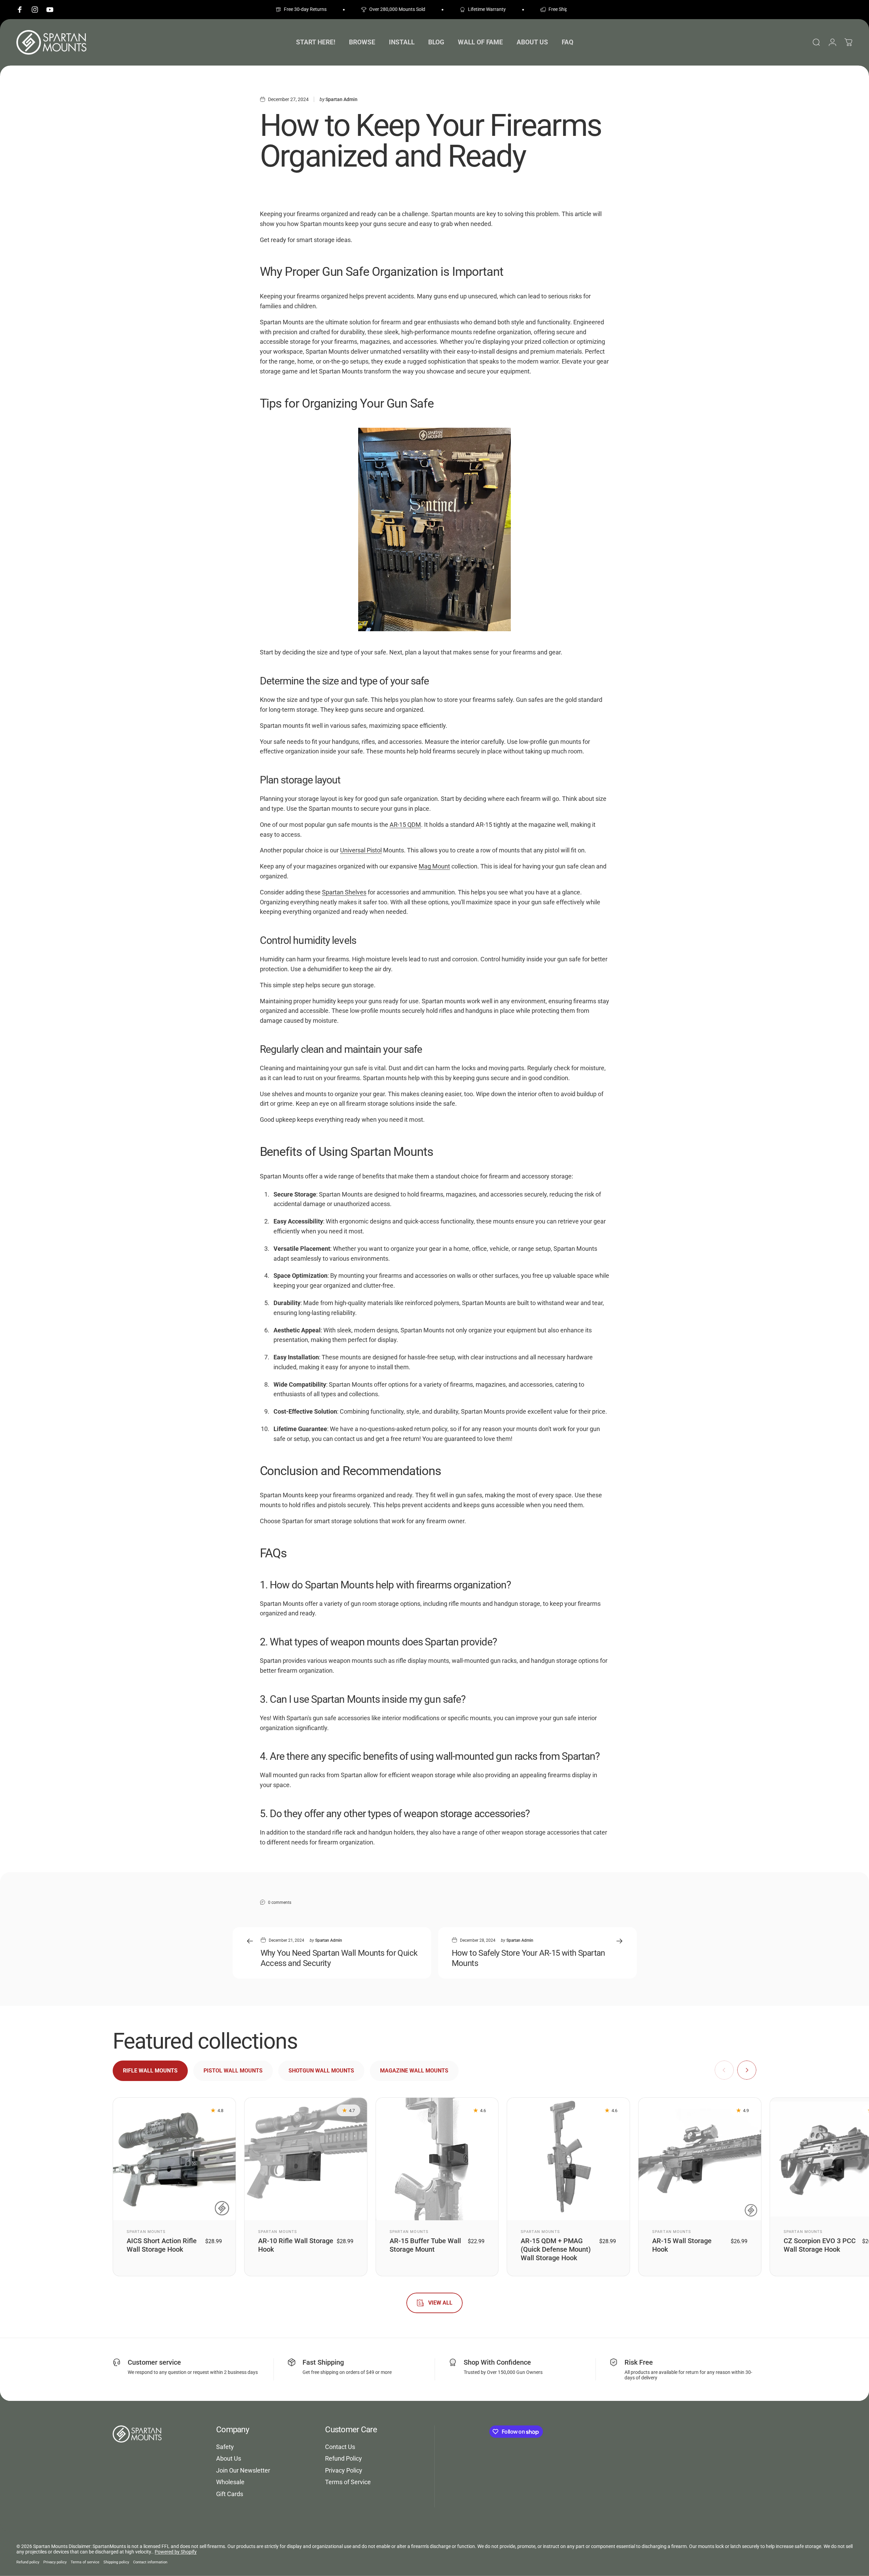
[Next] (747, 2070)
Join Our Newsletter (243, 2470)
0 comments (280, 1902)
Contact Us (340, 2447)
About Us (229, 2458)
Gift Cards (230, 2494)
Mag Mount (434, 866)
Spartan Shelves (344, 892)
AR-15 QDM (405, 825)
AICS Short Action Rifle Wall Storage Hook (162, 2245)
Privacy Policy (344, 2470)
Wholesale (230, 2482)
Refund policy (28, 2562)
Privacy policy (55, 2562)
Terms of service (85, 2562)
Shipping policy (116, 2562)
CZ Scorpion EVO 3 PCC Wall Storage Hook (820, 2245)
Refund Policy (344, 2458)
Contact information (150, 2562)
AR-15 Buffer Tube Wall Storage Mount (425, 2245)
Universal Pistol (361, 850)
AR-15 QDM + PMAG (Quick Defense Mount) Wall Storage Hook (556, 2249)
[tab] (150, 2071)
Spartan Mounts (146, 2232)
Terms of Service (348, 2482)
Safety (225, 2447)
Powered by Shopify (176, 2552)
